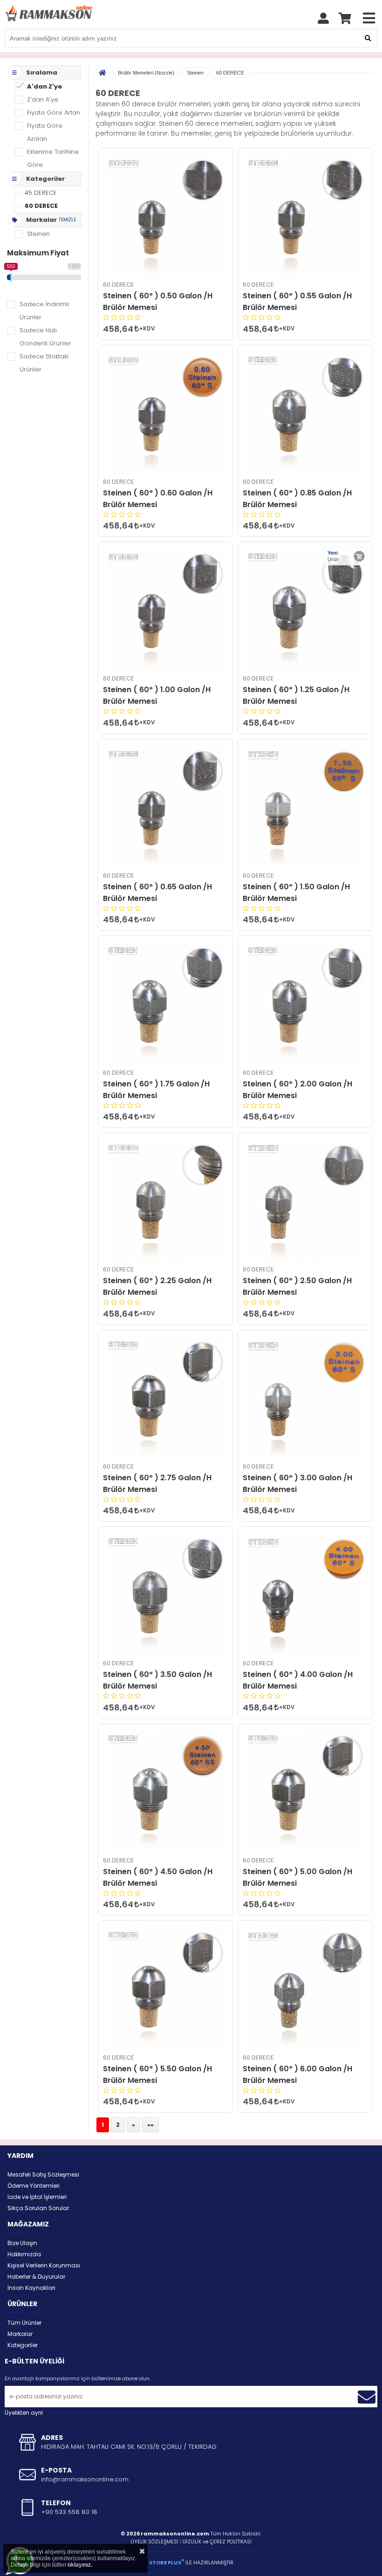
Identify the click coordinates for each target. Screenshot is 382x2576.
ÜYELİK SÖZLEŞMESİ (154, 2542)
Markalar (20, 2334)
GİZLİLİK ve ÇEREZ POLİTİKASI (217, 2542)
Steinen (195, 73)
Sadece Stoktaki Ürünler (44, 363)
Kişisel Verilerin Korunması (44, 2265)
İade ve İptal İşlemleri (37, 2197)
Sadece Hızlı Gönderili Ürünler (45, 337)
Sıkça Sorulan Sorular (38, 2208)
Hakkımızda (24, 2254)
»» (150, 2125)
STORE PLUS (167, 2562)
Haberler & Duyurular (36, 2277)
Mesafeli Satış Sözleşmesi (43, 2174)
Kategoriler (23, 2345)
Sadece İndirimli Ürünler (44, 311)
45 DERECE (41, 193)
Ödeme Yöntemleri (34, 2186)
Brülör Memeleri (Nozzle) (146, 73)
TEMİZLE (67, 220)
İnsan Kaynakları (31, 2288)
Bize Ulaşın (22, 2243)
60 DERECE (41, 206)
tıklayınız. (80, 2565)
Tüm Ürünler (24, 2323)
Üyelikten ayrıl (24, 2413)
